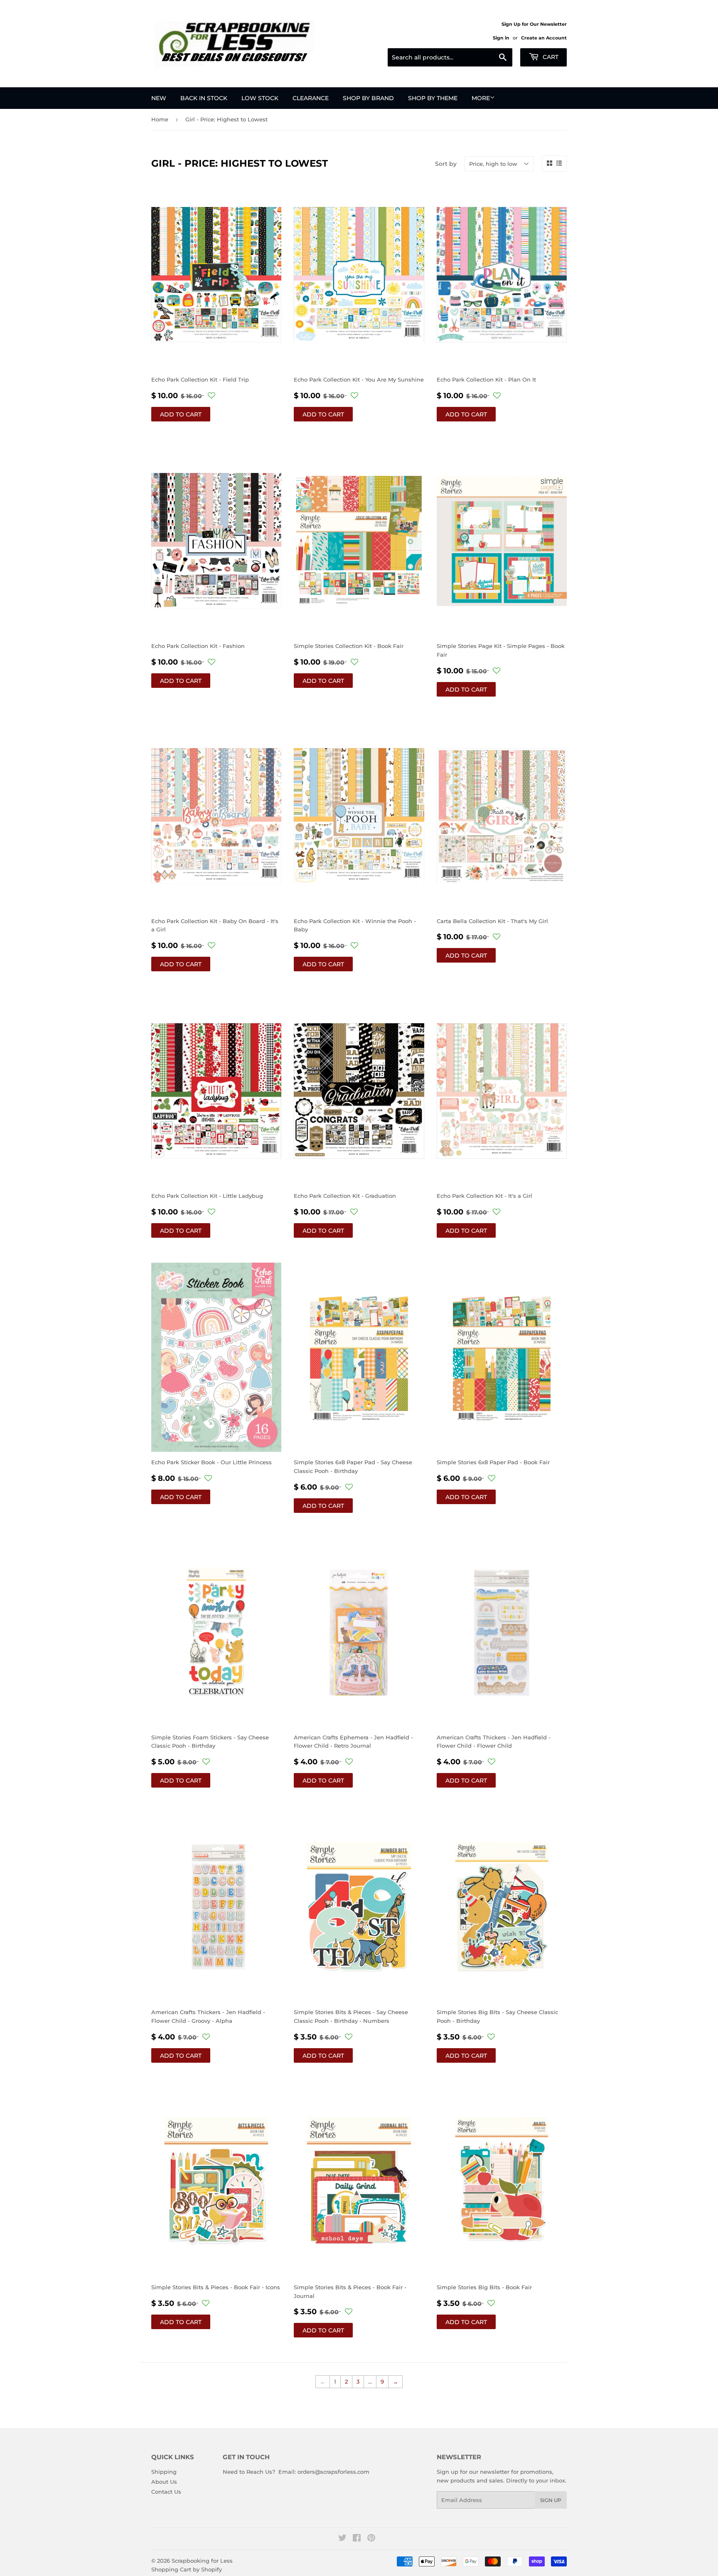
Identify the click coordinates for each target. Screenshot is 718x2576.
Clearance (311, 98)
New (159, 98)
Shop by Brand (368, 98)
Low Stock (260, 98)
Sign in (501, 38)
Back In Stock (204, 98)
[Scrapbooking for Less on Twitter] (342, 2539)
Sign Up (551, 2500)
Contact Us (166, 2492)
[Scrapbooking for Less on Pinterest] (371, 2539)
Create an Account (544, 38)
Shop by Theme (433, 98)
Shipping (164, 2472)
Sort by (446, 164)
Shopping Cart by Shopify (187, 2569)
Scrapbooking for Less (202, 2561)
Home (160, 119)
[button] (211, 396)
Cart (550, 57)
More (481, 98)
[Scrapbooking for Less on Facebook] (357, 2539)
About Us (164, 2482)
